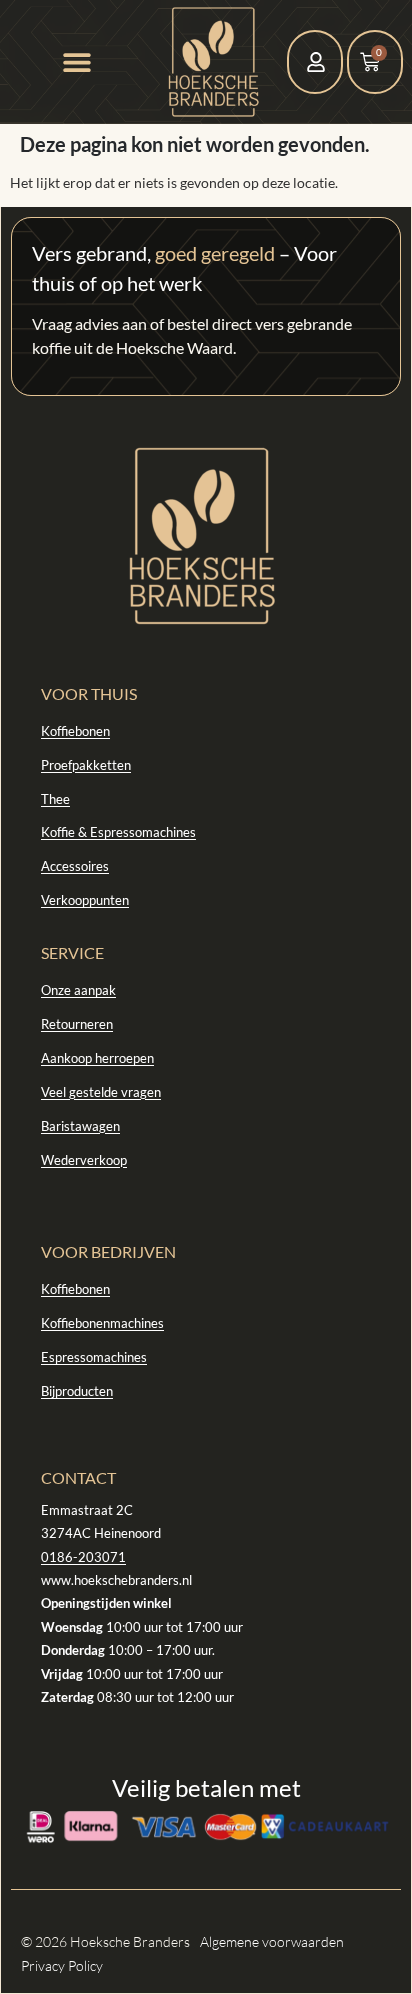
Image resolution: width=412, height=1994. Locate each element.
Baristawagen (80, 1126)
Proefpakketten (86, 765)
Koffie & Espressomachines (118, 832)
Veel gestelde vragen (101, 1092)
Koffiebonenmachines (102, 1323)
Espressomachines (94, 1357)
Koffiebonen (75, 731)
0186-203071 (83, 1557)
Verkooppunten (85, 900)
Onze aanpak (78, 990)
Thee (55, 799)
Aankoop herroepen (97, 1058)
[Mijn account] (316, 62)
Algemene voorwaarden (272, 1941)
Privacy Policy (62, 1965)
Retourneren (77, 1024)
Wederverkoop (84, 1160)
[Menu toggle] (77, 62)
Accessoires (75, 866)
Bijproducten (77, 1391)
